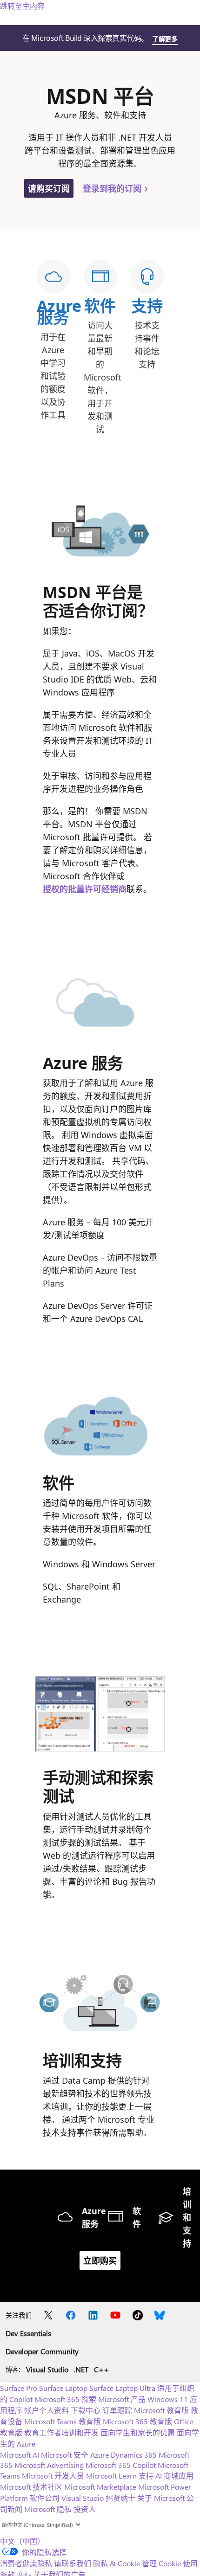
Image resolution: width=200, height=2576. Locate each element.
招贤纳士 (120, 2498)
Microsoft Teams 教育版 (63, 2421)
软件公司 (45, 2498)
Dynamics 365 (134, 2455)
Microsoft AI (20, 2455)
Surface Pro (19, 2388)
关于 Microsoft (161, 2498)
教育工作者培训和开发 (61, 2432)
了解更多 (165, 39)
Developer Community (42, 2351)
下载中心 (86, 2410)
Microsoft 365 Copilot (121, 2465)
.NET (81, 2369)
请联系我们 (73, 2563)
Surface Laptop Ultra (122, 2388)
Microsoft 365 (57, 2399)
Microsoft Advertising (49, 2465)
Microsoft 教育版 (161, 2410)
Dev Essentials (28, 2333)
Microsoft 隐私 (48, 2509)
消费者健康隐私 (26, 2563)
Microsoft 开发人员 (53, 2476)
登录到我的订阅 (113, 188)
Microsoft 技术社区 (31, 2487)
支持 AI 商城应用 (166, 2476)
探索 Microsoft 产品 (113, 2399)
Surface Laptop (63, 2388)
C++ (101, 2369)
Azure (100, 2455)
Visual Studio (47, 2369)
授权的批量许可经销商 (85, 889)
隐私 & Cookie (117, 2563)
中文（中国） (22, 2541)
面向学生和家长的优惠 (138, 2432)
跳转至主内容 (22, 6)
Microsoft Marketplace (100, 2487)
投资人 (85, 2509)
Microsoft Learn (111, 2476)
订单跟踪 (117, 2410)
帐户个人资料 (47, 2410)
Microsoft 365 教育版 (137, 2421)
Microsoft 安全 (65, 2455)
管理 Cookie (161, 2563)
